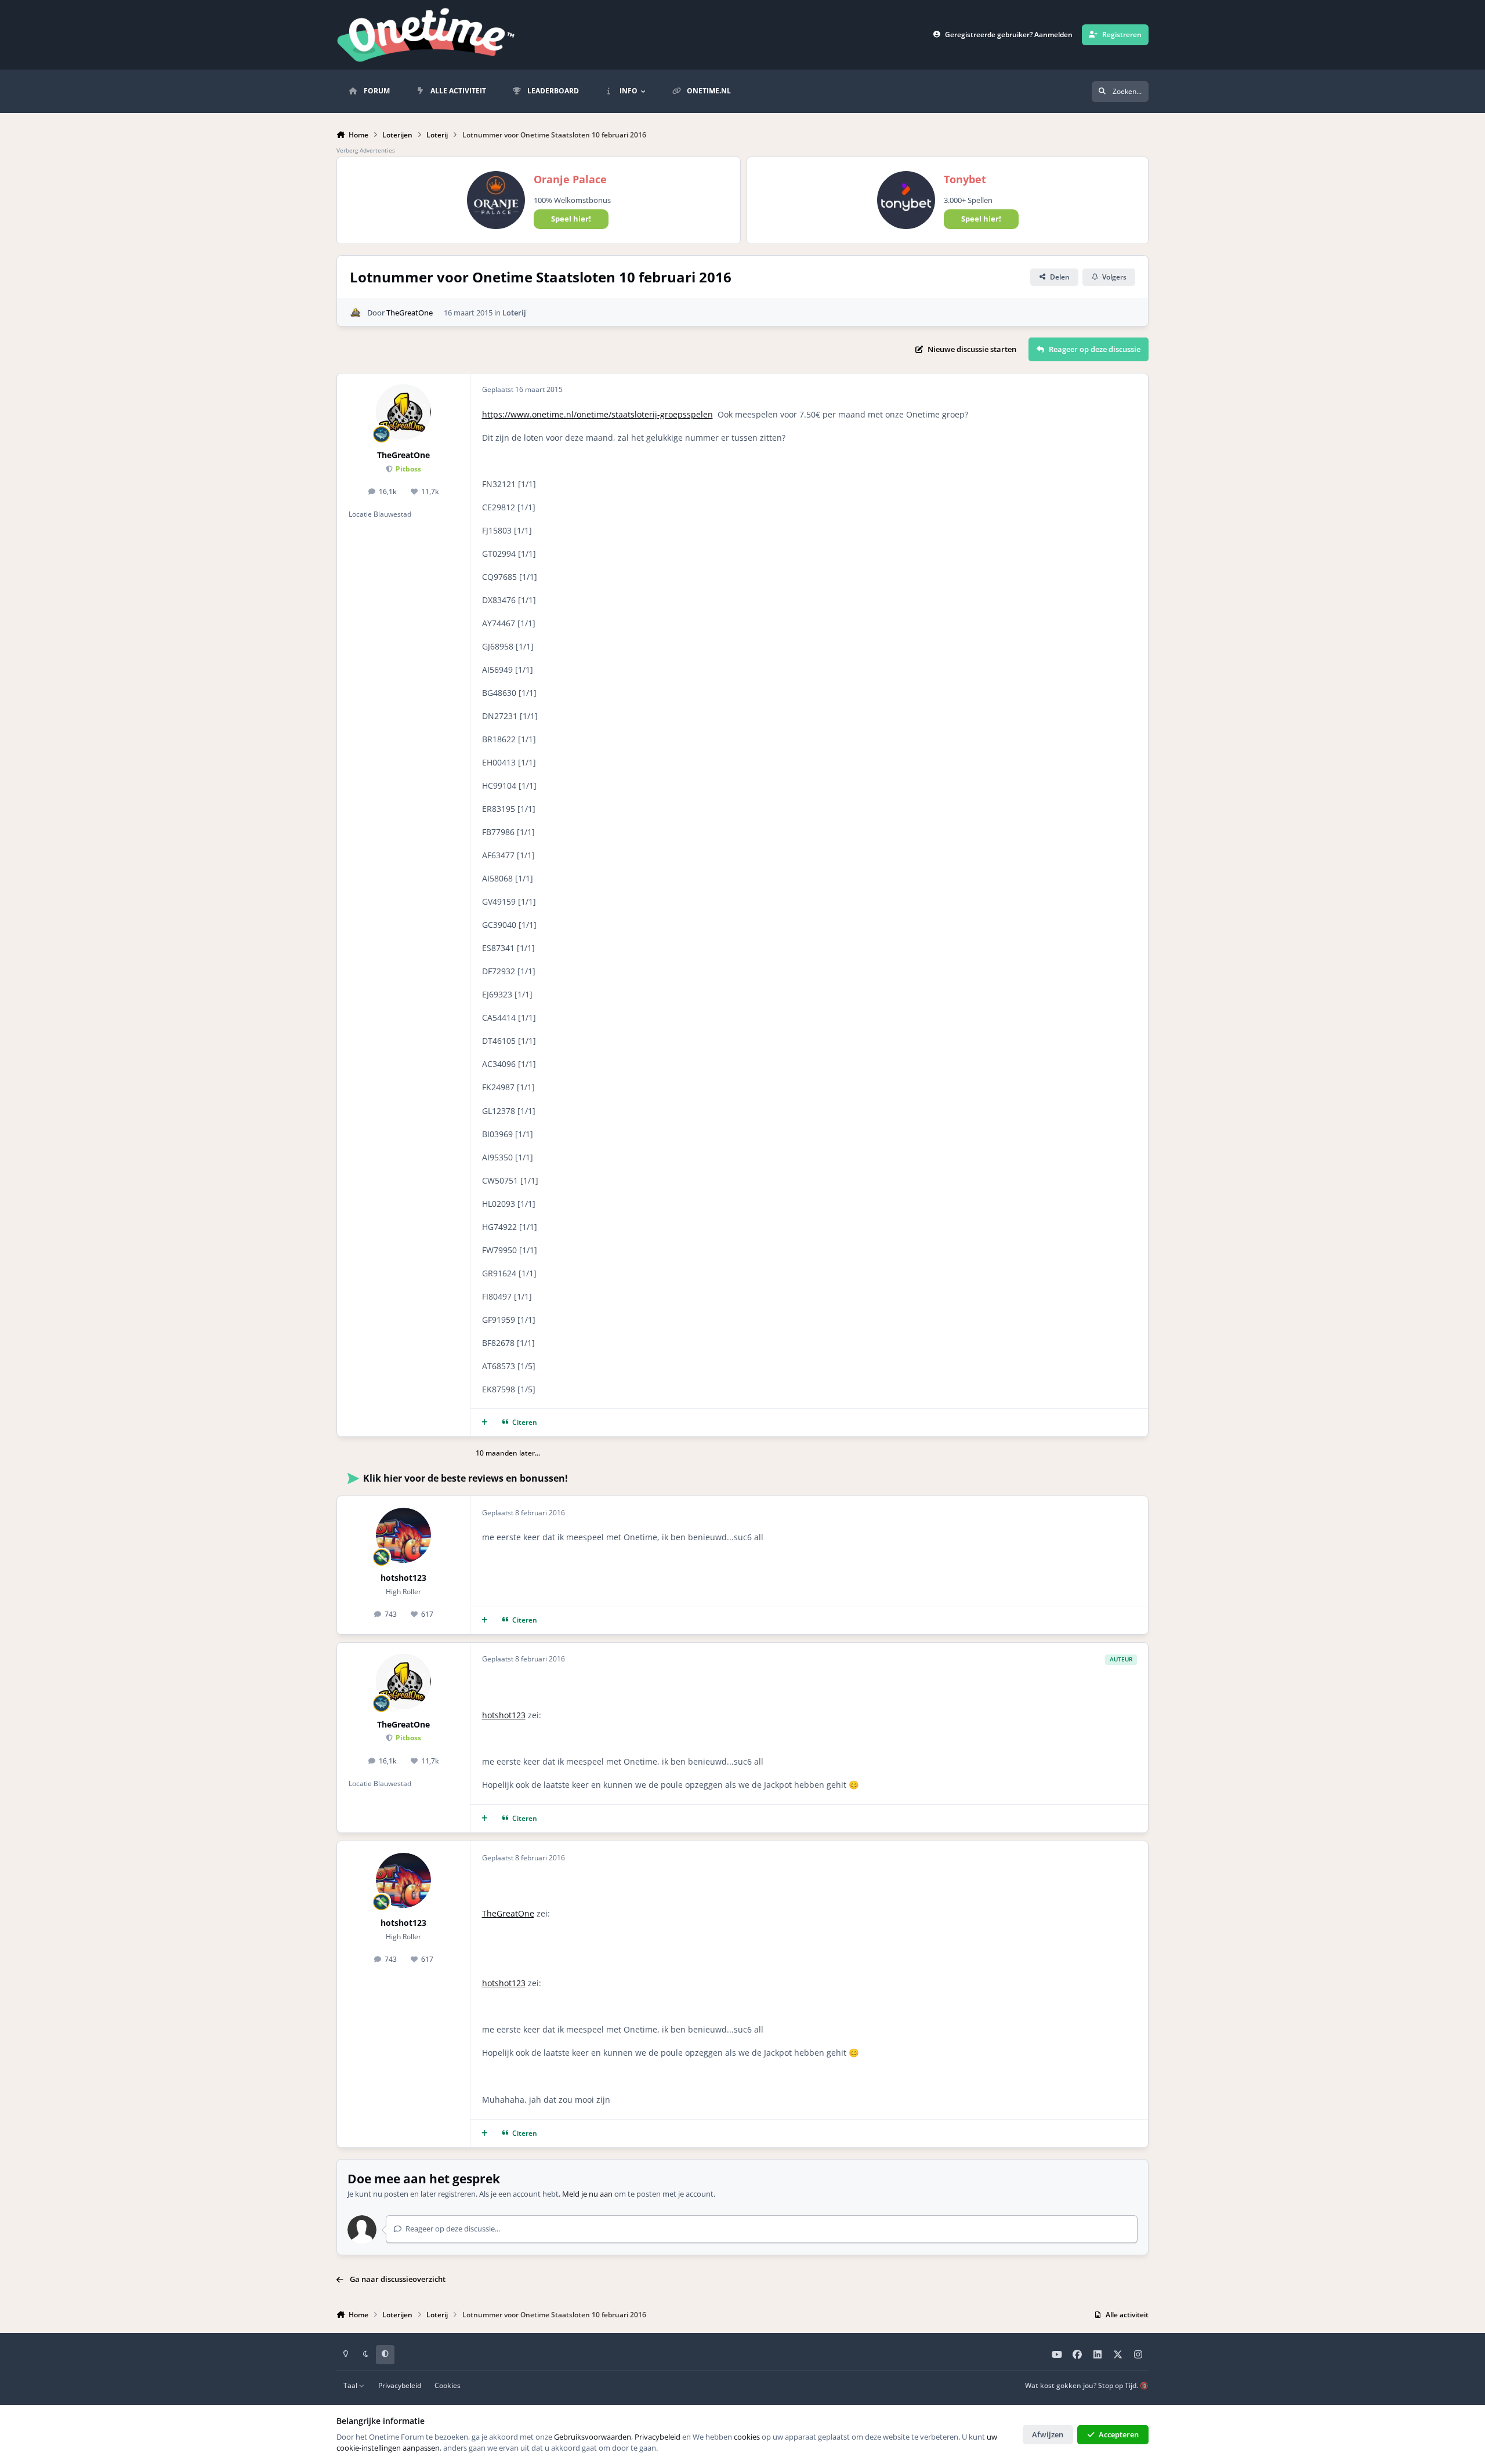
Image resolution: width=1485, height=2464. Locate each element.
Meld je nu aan (587, 2194)
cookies (747, 2437)
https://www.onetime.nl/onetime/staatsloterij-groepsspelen (597, 414)
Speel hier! (571, 219)
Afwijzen (1048, 2434)
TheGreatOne (410, 313)
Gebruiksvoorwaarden (593, 2437)
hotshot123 (403, 1578)
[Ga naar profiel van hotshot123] (403, 1535)
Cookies (448, 2385)
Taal (351, 2385)
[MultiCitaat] (485, 1423)
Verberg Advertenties (366, 150)
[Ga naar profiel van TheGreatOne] (356, 313)
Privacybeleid (400, 2385)
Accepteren (1119, 2434)
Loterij (514, 313)
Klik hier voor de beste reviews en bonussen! (466, 1478)
